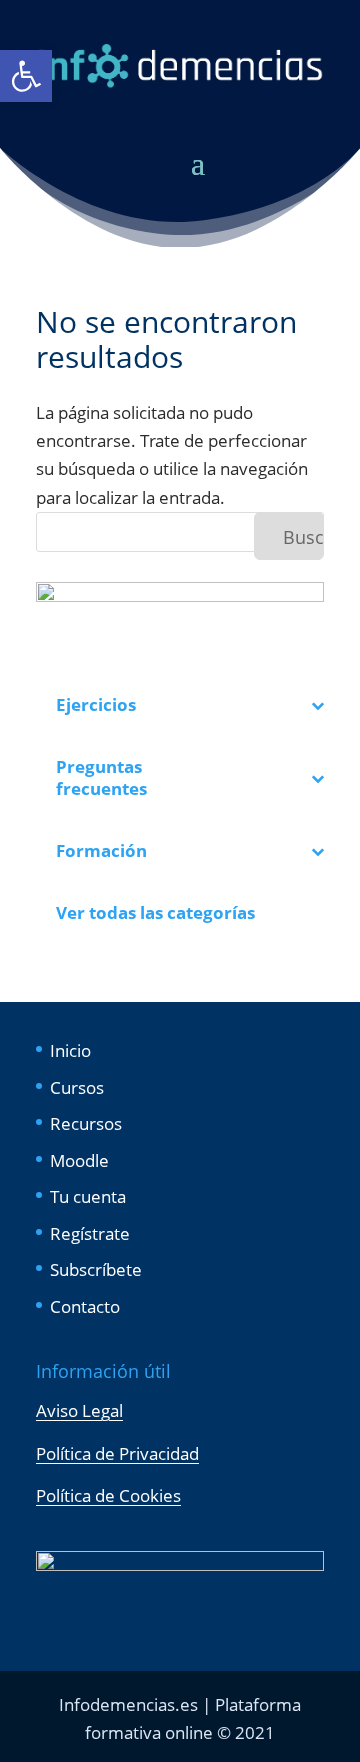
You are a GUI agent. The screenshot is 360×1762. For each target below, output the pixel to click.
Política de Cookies (108, 1495)
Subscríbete (96, 1269)
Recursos (86, 1123)
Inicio (70, 1050)
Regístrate (90, 1233)
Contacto (85, 1306)
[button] (26, 76)
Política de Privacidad (117, 1453)
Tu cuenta (88, 1196)
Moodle (79, 1160)
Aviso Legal (79, 1410)
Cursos (77, 1087)
